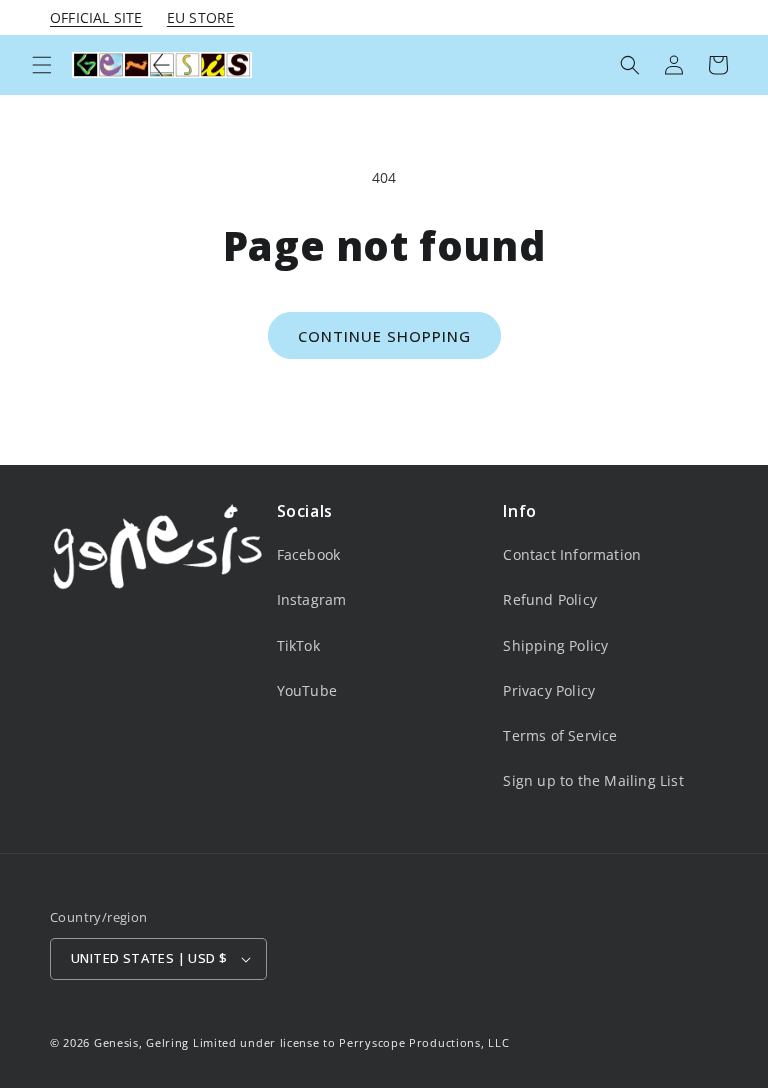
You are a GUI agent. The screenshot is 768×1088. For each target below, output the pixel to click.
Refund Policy (550, 599)
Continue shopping (384, 336)
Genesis (116, 1042)
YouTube (307, 690)
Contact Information (572, 554)
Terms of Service (560, 735)
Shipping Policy (555, 645)
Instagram (312, 599)
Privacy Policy (549, 690)
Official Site (96, 17)
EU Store (201, 17)
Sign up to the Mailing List (593, 780)
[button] (42, 65)
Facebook (309, 554)
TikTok (298, 645)
